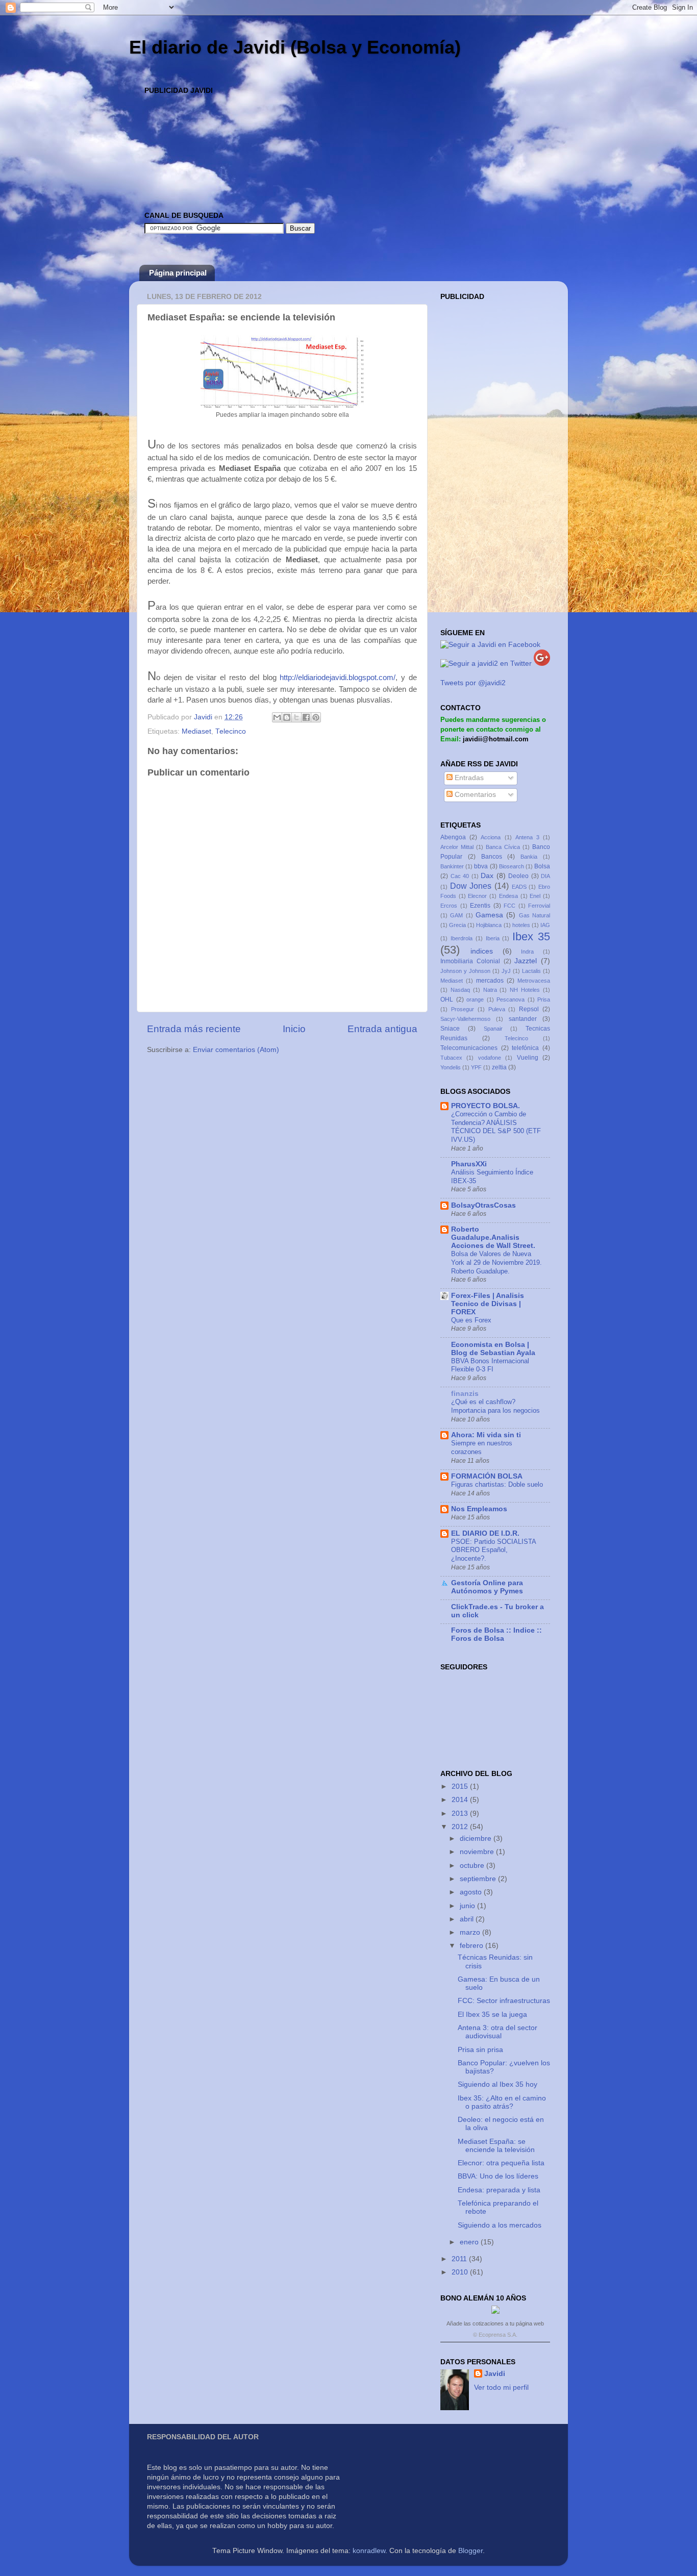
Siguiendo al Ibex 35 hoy (497, 2084)
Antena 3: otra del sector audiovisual (497, 2032)
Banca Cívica (503, 847)
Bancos (492, 857)
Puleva (497, 1009)
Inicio (294, 1029)
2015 (461, 1786)
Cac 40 (460, 876)
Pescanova (511, 999)
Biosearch (512, 866)
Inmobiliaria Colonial (470, 961)
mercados (490, 981)
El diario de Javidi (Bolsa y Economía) (295, 47)
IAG (545, 925)
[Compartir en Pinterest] (316, 717)
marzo (471, 1932)
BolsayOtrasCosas (483, 1205)
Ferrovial (539, 906)
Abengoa (453, 837)
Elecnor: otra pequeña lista (501, 2163)
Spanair (493, 1029)
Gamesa (489, 915)
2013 (461, 1814)
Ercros (449, 906)
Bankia (529, 857)
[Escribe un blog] (287, 717)
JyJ (506, 971)
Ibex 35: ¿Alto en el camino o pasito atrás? (502, 2102)
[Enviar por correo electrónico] (277, 717)
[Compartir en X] (296, 717)
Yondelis (451, 1067)
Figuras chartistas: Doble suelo (497, 1484)
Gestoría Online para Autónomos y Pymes (487, 1587)
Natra (490, 990)
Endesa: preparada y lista (499, 2190)
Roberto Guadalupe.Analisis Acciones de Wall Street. (493, 1237)
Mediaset (196, 731)
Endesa (508, 896)
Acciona (491, 837)
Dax (487, 876)
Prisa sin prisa (480, 2050)
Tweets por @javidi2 (473, 683)
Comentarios (474, 795)
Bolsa (542, 866)
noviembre (478, 1852)
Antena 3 (527, 837)
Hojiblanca (489, 925)
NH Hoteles (525, 990)
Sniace (450, 1029)
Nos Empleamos (479, 1509)
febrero (472, 1946)
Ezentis (480, 906)
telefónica (525, 1048)
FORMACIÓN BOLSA (487, 1476)
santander (523, 1019)
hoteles (521, 925)
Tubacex (451, 1058)
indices (482, 951)
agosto (472, 1892)
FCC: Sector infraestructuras (504, 2001)
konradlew (369, 2551)
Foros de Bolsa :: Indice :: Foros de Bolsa (496, 1634)
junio (468, 1906)
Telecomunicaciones (469, 1048)
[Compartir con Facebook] (306, 717)
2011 (460, 2259)
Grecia (457, 925)
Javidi (495, 2374)
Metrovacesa (534, 981)
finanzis (465, 1394)
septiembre (479, 1879)
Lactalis (531, 971)
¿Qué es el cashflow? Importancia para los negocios (495, 1406)
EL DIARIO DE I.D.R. (485, 1533)
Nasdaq (460, 990)
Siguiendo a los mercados (500, 2225)
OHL (447, 999)
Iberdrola (462, 938)
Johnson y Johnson (465, 971)
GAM (456, 915)
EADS (519, 887)
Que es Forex (471, 1320)
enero (470, 2242)
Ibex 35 (531, 936)
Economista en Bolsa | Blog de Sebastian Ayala (493, 1349)
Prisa (544, 999)
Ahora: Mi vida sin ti (486, 1435)
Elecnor (477, 896)
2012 (461, 1827)
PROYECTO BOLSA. (486, 1106)
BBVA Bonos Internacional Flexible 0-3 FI (490, 1365)
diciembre (477, 1839)
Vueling (528, 1058)
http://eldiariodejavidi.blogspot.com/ (338, 678)
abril (468, 1919)
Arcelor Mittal (457, 847)
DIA (545, 876)
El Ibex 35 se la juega (492, 2015)
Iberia (493, 938)
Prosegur (463, 1009)
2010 (461, 2272)
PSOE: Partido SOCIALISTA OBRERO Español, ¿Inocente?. (493, 1550)
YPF (476, 1067)
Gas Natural (534, 915)
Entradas (468, 778)
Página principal (178, 273)
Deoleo (518, 876)
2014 (461, 1800)
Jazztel (526, 961)
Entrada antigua (382, 1029)
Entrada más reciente (194, 1029)
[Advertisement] (330, 121)
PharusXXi (469, 1164)
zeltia (499, 1067)
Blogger (470, 2551)
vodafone (490, 1058)
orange (475, 999)
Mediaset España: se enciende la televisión (496, 2146)
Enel (535, 896)
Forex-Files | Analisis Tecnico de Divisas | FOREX (488, 1304)
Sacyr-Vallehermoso (465, 1019)
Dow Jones (471, 886)
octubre (473, 1866)
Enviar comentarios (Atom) (236, 1050)
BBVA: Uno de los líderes (498, 2176)
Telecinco (231, 731)
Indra (527, 952)
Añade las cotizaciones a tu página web (495, 2323)
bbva (481, 866)
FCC (509, 906)
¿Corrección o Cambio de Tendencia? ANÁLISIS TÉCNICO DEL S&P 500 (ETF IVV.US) (496, 1127)
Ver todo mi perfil (501, 2387)
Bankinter (452, 866)
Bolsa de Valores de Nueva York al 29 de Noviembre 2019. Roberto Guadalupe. (496, 1262)
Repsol (529, 1009)
